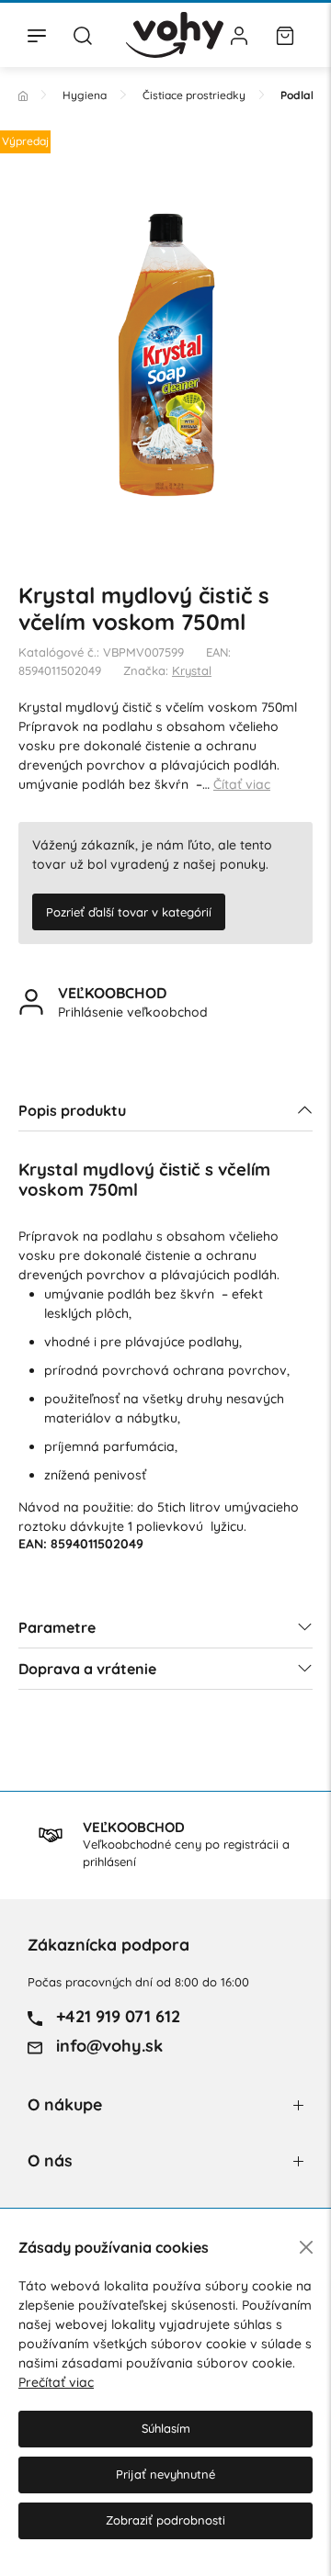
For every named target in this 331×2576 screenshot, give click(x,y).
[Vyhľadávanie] (83, 35)
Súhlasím (166, 2428)
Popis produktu (72, 1110)
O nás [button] (50, 2160)
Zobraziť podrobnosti (165, 2520)
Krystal (192, 670)
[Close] (306, 2247)
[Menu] (37, 35)
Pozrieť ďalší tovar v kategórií (129, 912)
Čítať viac (242, 784)
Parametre (57, 1627)
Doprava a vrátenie (87, 1669)
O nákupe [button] (65, 2104)
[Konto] (239, 35)
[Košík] (285, 35)
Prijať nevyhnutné (165, 2474)
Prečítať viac (56, 2382)
